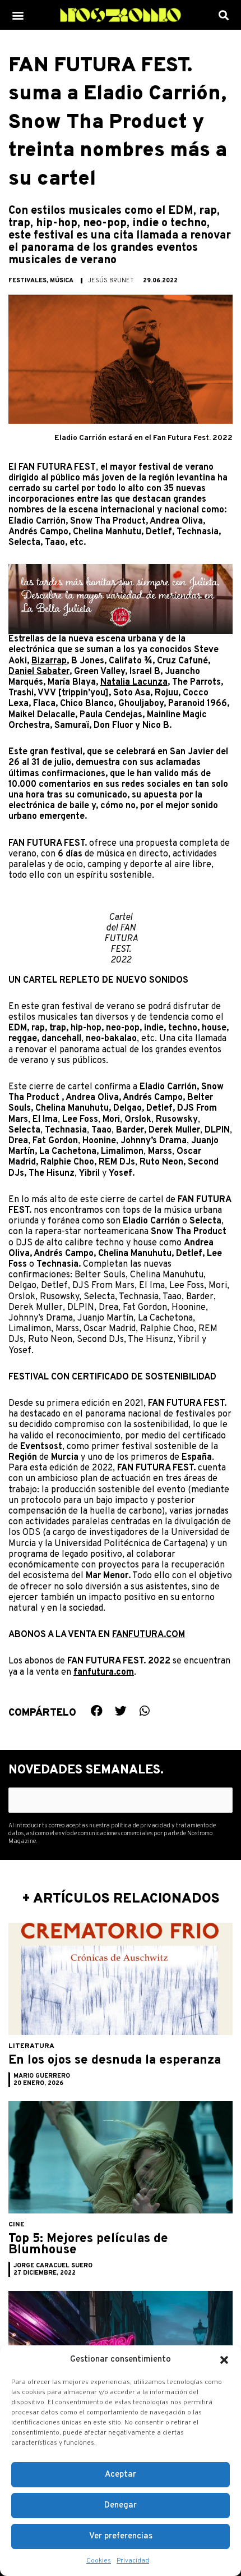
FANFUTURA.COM (149, 1635)
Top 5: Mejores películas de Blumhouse (88, 2245)
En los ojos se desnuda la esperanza (115, 2061)
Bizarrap (49, 661)
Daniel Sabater (39, 672)
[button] (224, 2360)
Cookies (99, 2561)
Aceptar (121, 2475)
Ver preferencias (121, 2536)
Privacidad (133, 2561)
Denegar (121, 2506)
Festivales (27, 281)
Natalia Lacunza (134, 682)
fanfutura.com (104, 1672)
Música (62, 281)
